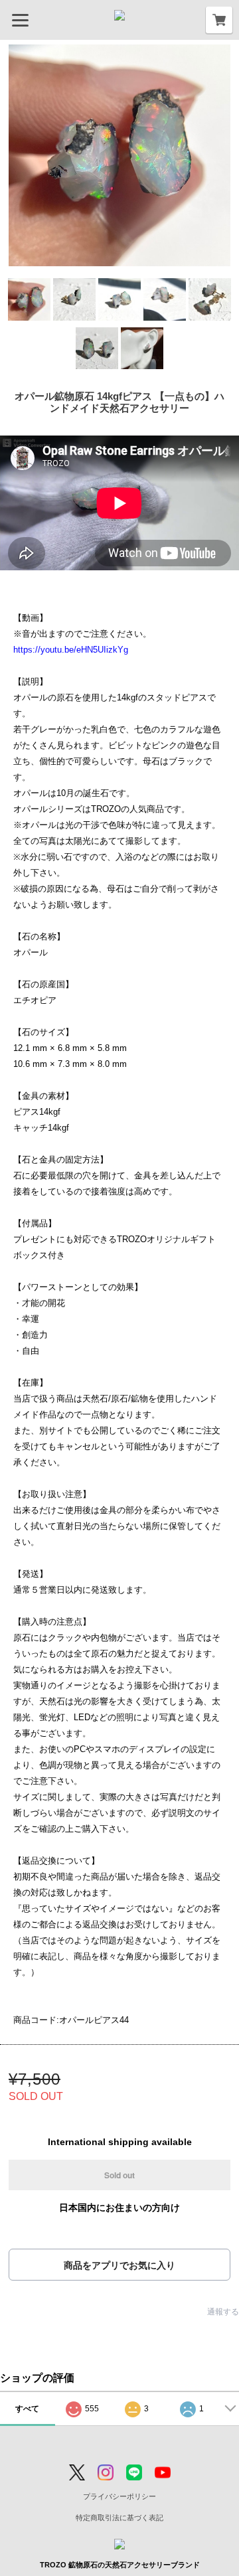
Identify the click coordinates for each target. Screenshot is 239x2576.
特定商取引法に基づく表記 (119, 2518)
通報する (223, 2312)
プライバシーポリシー (119, 2496)
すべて (27, 2409)
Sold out (119, 2175)
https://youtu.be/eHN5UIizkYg (71, 650)
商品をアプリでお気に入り (119, 2265)
